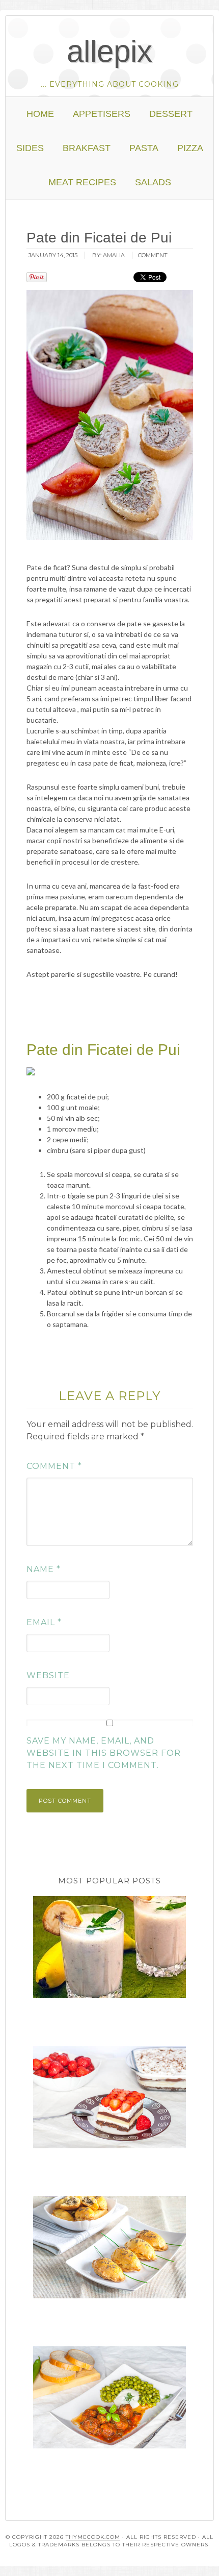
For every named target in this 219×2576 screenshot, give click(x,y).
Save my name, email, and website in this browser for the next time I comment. (104, 1753)
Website (48, 1675)
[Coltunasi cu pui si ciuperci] (110, 2249)
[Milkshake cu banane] (110, 1949)
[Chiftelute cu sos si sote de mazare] (110, 2399)
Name (44, 1569)
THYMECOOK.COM (93, 2537)
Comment (54, 1466)
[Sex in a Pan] (110, 2099)
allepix (109, 51)
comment (153, 255)
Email (44, 1622)
